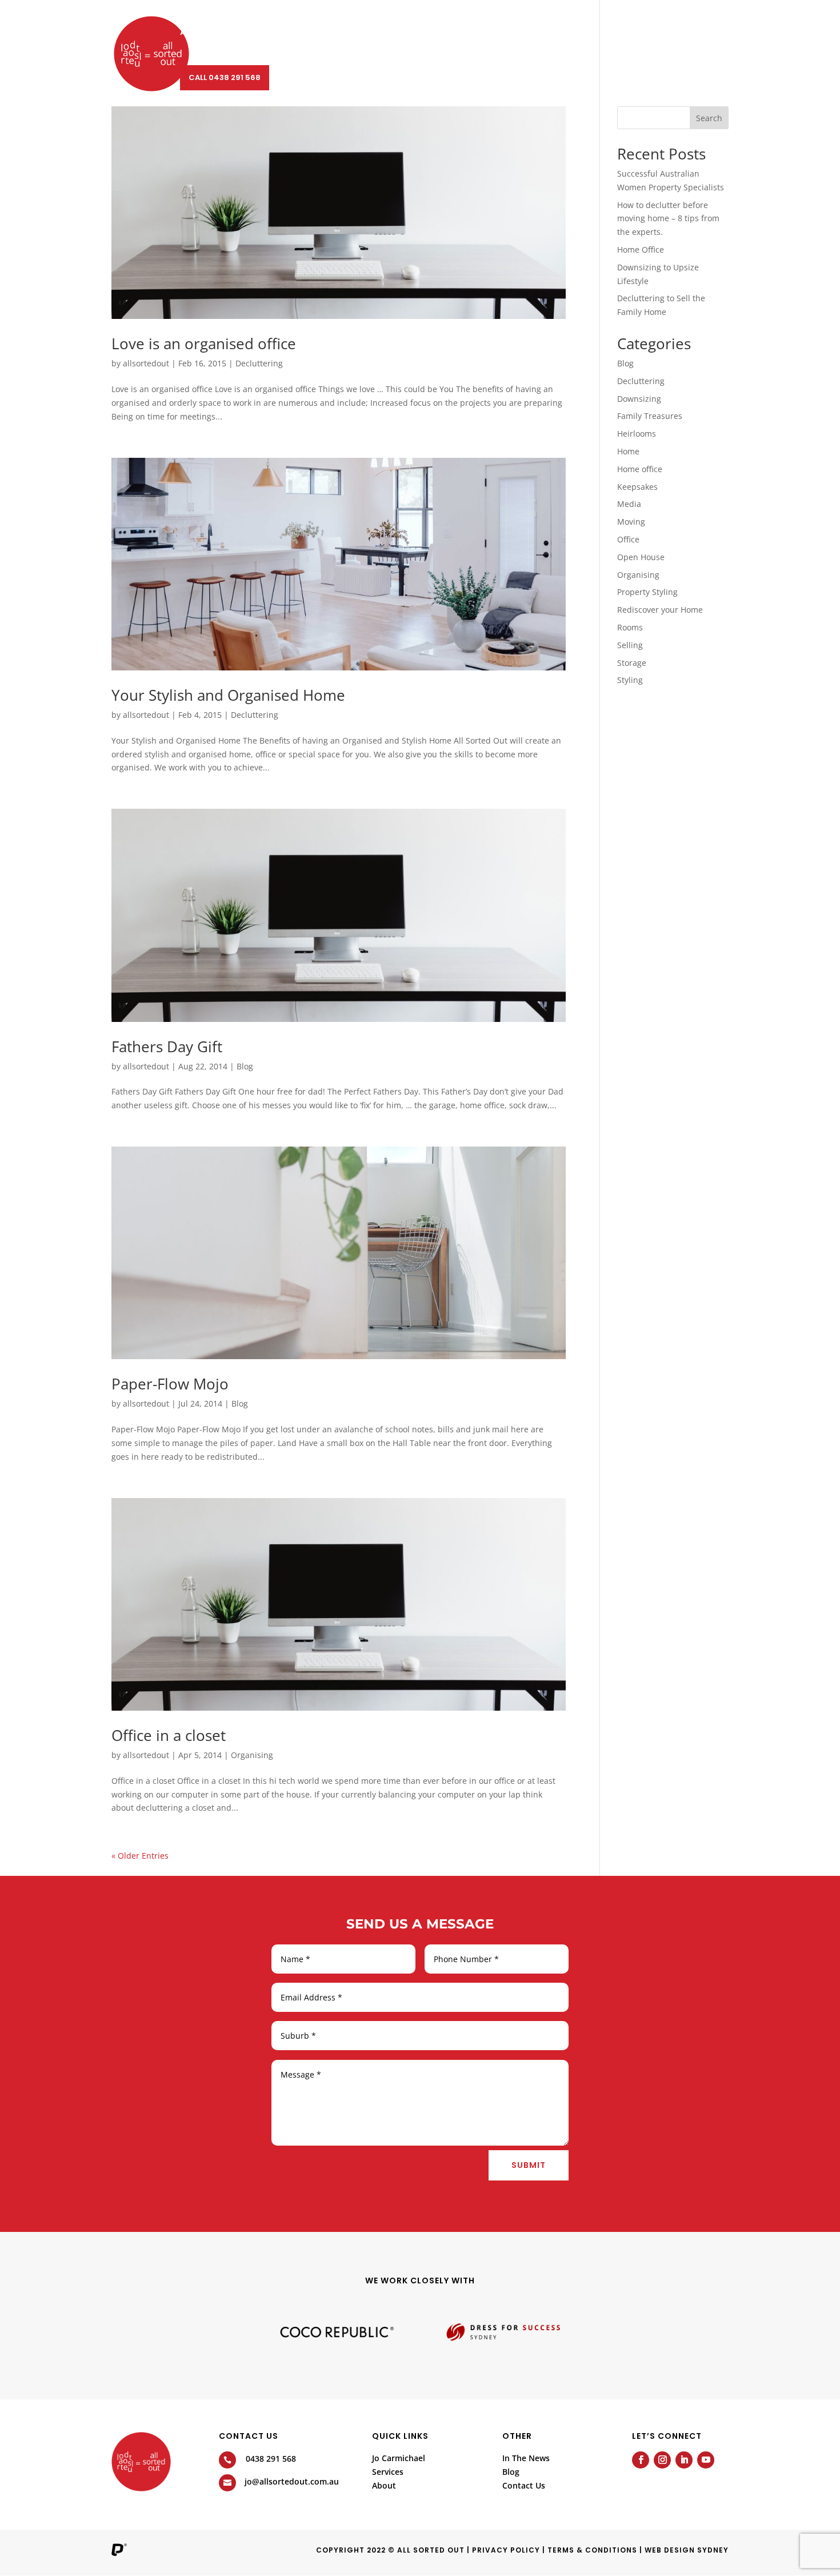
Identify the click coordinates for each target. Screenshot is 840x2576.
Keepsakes (637, 487)
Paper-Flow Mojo (170, 1384)
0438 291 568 (271, 2459)
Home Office (641, 249)
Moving (631, 522)
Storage (632, 663)
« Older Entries (140, 1856)
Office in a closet (169, 1735)
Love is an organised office (204, 344)
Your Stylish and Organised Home (228, 695)
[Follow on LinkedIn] (684, 2460)
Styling (630, 680)
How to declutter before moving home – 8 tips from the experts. (668, 219)
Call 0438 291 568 (225, 77)
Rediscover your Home (660, 610)
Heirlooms (637, 434)
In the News (424, 33)
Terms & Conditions (592, 2550)
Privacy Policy (506, 2550)
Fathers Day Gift (167, 1047)
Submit (529, 2165)
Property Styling (647, 592)
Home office (640, 469)
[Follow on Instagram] (662, 2460)
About (361, 33)
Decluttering (259, 363)
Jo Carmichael (399, 2458)
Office (628, 539)
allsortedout (146, 363)
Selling (630, 645)
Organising (252, 1755)
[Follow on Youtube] (706, 2460)
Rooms (630, 627)
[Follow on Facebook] (641, 2460)
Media (629, 504)
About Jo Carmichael (225, 33)
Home (628, 451)
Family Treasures (650, 416)
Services (304, 33)
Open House (641, 557)
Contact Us (524, 33)
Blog (473, 33)
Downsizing (639, 399)
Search (709, 118)
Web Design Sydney (687, 2550)
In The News (526, 2458)
